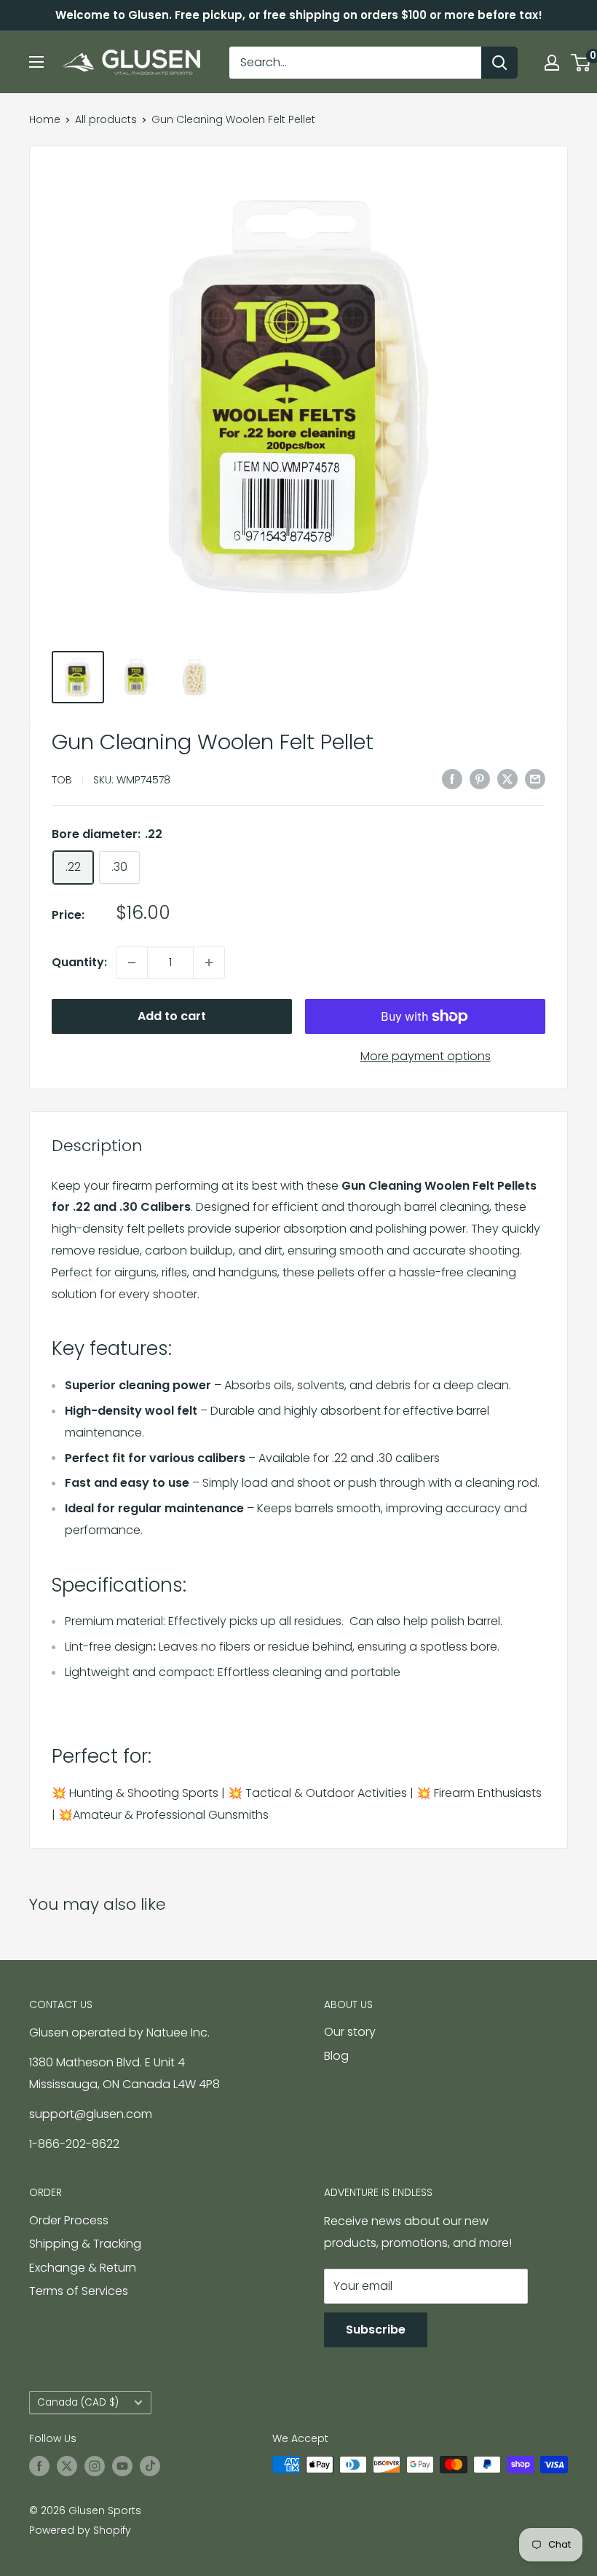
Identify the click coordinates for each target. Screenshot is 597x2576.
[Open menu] (36, 62)
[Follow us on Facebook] (39, 2466)
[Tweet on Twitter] (507, 778)
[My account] (552, 63)
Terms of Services (79, 2291)
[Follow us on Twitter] (67, 2466)
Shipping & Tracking (85, 2244)
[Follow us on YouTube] (122, 2466)
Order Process (69, 2220)
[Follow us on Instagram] (95, 2466)
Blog (336, 2056)
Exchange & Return (83, 2268)
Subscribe (376, 2330)
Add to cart (172, 1016)
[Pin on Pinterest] (480, 778)
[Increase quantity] (209, 963)
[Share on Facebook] (452, 778)
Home (45, 119)
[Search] (499, 63)
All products (106, 119)
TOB (62, 780)
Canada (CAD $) (78, 2402)
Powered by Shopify (80, 2530)
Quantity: (79, 962)
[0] (581, 63)
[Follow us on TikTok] (150, 2466)
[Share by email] (535, 778)
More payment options (426, 1056)
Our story (350, 2032)
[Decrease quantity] (132, 963)
